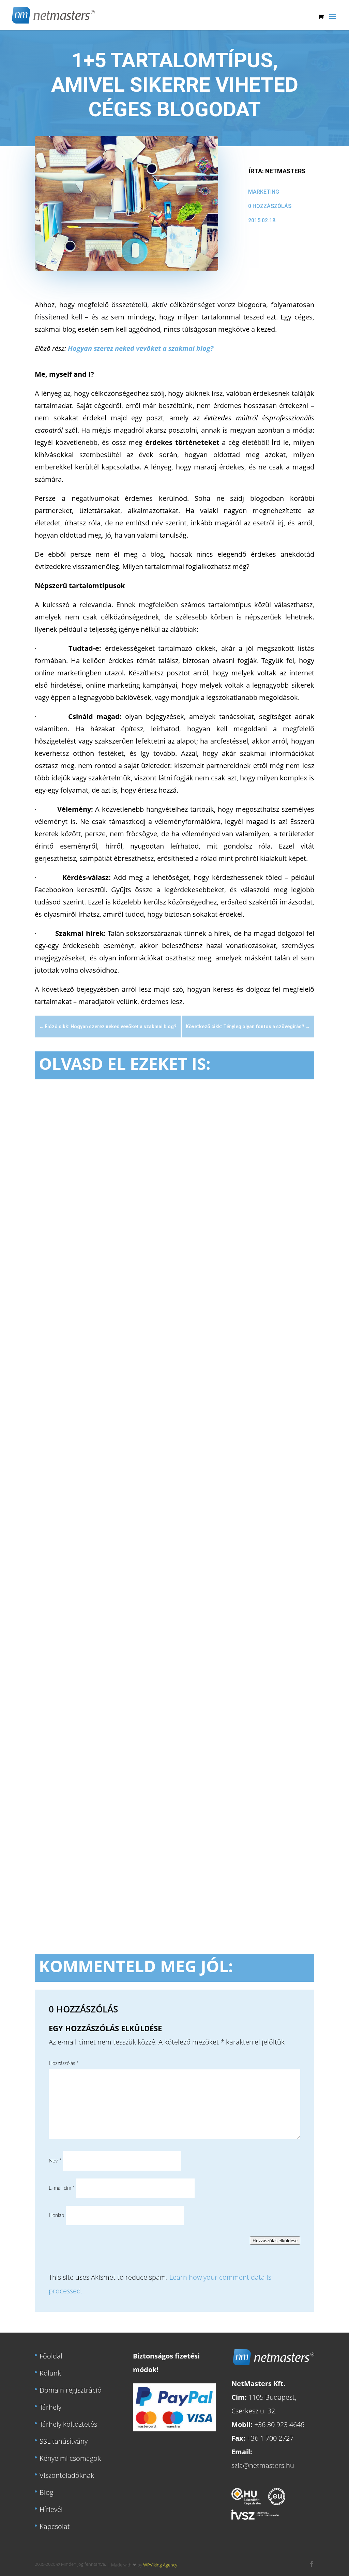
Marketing (264, 192)
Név (55, 2161)
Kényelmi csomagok (70, 2458)
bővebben (59, 1348)
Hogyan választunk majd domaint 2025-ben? (130, 1564)
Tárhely (50, 2407)
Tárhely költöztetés (68, 2424)
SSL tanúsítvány (64, 2441)
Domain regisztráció (71, 2390)
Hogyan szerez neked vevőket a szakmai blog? (141, 348)
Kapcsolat (55, 2526)
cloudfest (128, 1299)
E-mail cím (62, 2188)
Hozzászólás (64, 2063)
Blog (46, 2492)
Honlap (56, 2215)
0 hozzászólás (270, 206)
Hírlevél (51, 2509)
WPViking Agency (160, 2565)
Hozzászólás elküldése (275, 2241)
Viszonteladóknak (67, 2475)
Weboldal (153, 1299)
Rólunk (50, 2373)
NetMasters (285, 171)
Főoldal (51, 2356)
